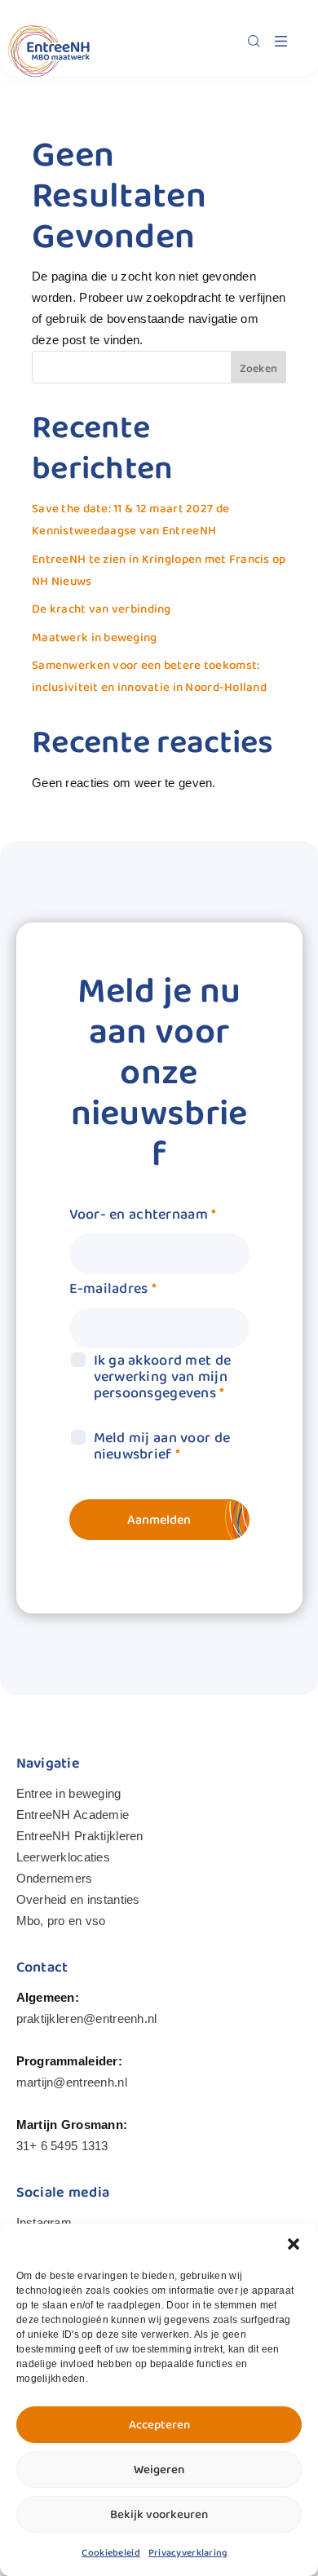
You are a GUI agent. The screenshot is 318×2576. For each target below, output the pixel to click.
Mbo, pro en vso (61, 1921)
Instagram (44, 2222)
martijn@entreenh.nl (72, 2082)
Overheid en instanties (78, 1899)
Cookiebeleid (110, 2553)
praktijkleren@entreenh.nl (87, 2018)
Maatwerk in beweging (95, 638)
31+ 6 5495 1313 (62, 2146)
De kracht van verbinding (102, 609)
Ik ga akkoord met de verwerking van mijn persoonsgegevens (163, 1377)
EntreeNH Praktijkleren (80, 1836)
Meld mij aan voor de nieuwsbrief (162, 1446)
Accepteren (159, 2425)
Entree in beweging (69, 1793)
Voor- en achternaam (143, 1215)
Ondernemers (55, 1878)
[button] (294, 2244)
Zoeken (259, 369)
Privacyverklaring (188, 2553)
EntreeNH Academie (73, 1815)
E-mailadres (113, 1289)
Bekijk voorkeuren (159, 2515)
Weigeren (159, 2470)
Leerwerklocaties (63, 1857)
